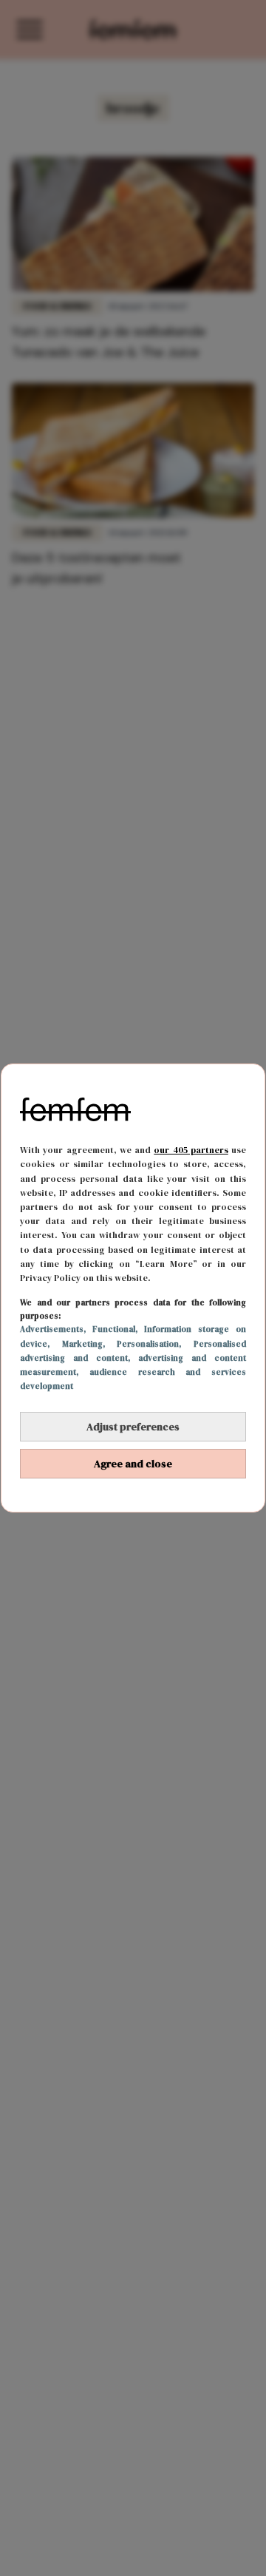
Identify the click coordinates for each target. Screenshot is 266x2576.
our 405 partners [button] (191, 1150)
